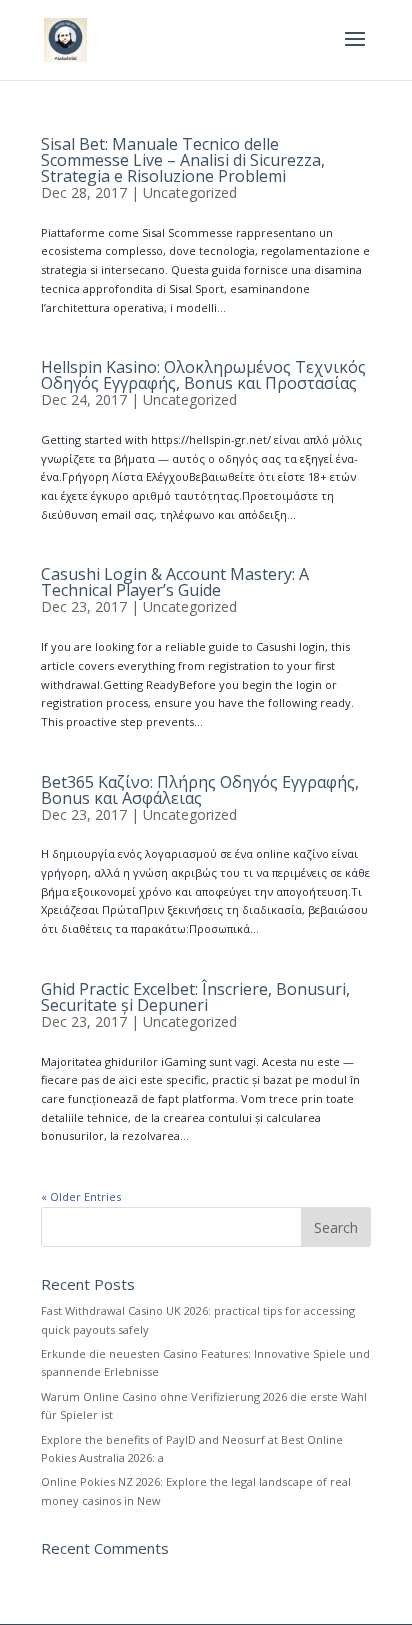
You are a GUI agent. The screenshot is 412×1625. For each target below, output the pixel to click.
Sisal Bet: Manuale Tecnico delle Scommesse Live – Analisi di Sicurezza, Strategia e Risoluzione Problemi (183, 160)
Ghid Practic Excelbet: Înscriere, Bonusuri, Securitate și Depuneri (195, 997)
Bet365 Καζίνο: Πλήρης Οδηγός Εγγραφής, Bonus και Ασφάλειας (200, 790)
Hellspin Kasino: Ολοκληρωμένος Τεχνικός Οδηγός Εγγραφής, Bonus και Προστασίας (203, 375)
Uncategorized (190, 192)
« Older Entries (81, 1196)
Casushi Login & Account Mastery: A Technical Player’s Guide (175, 582)
